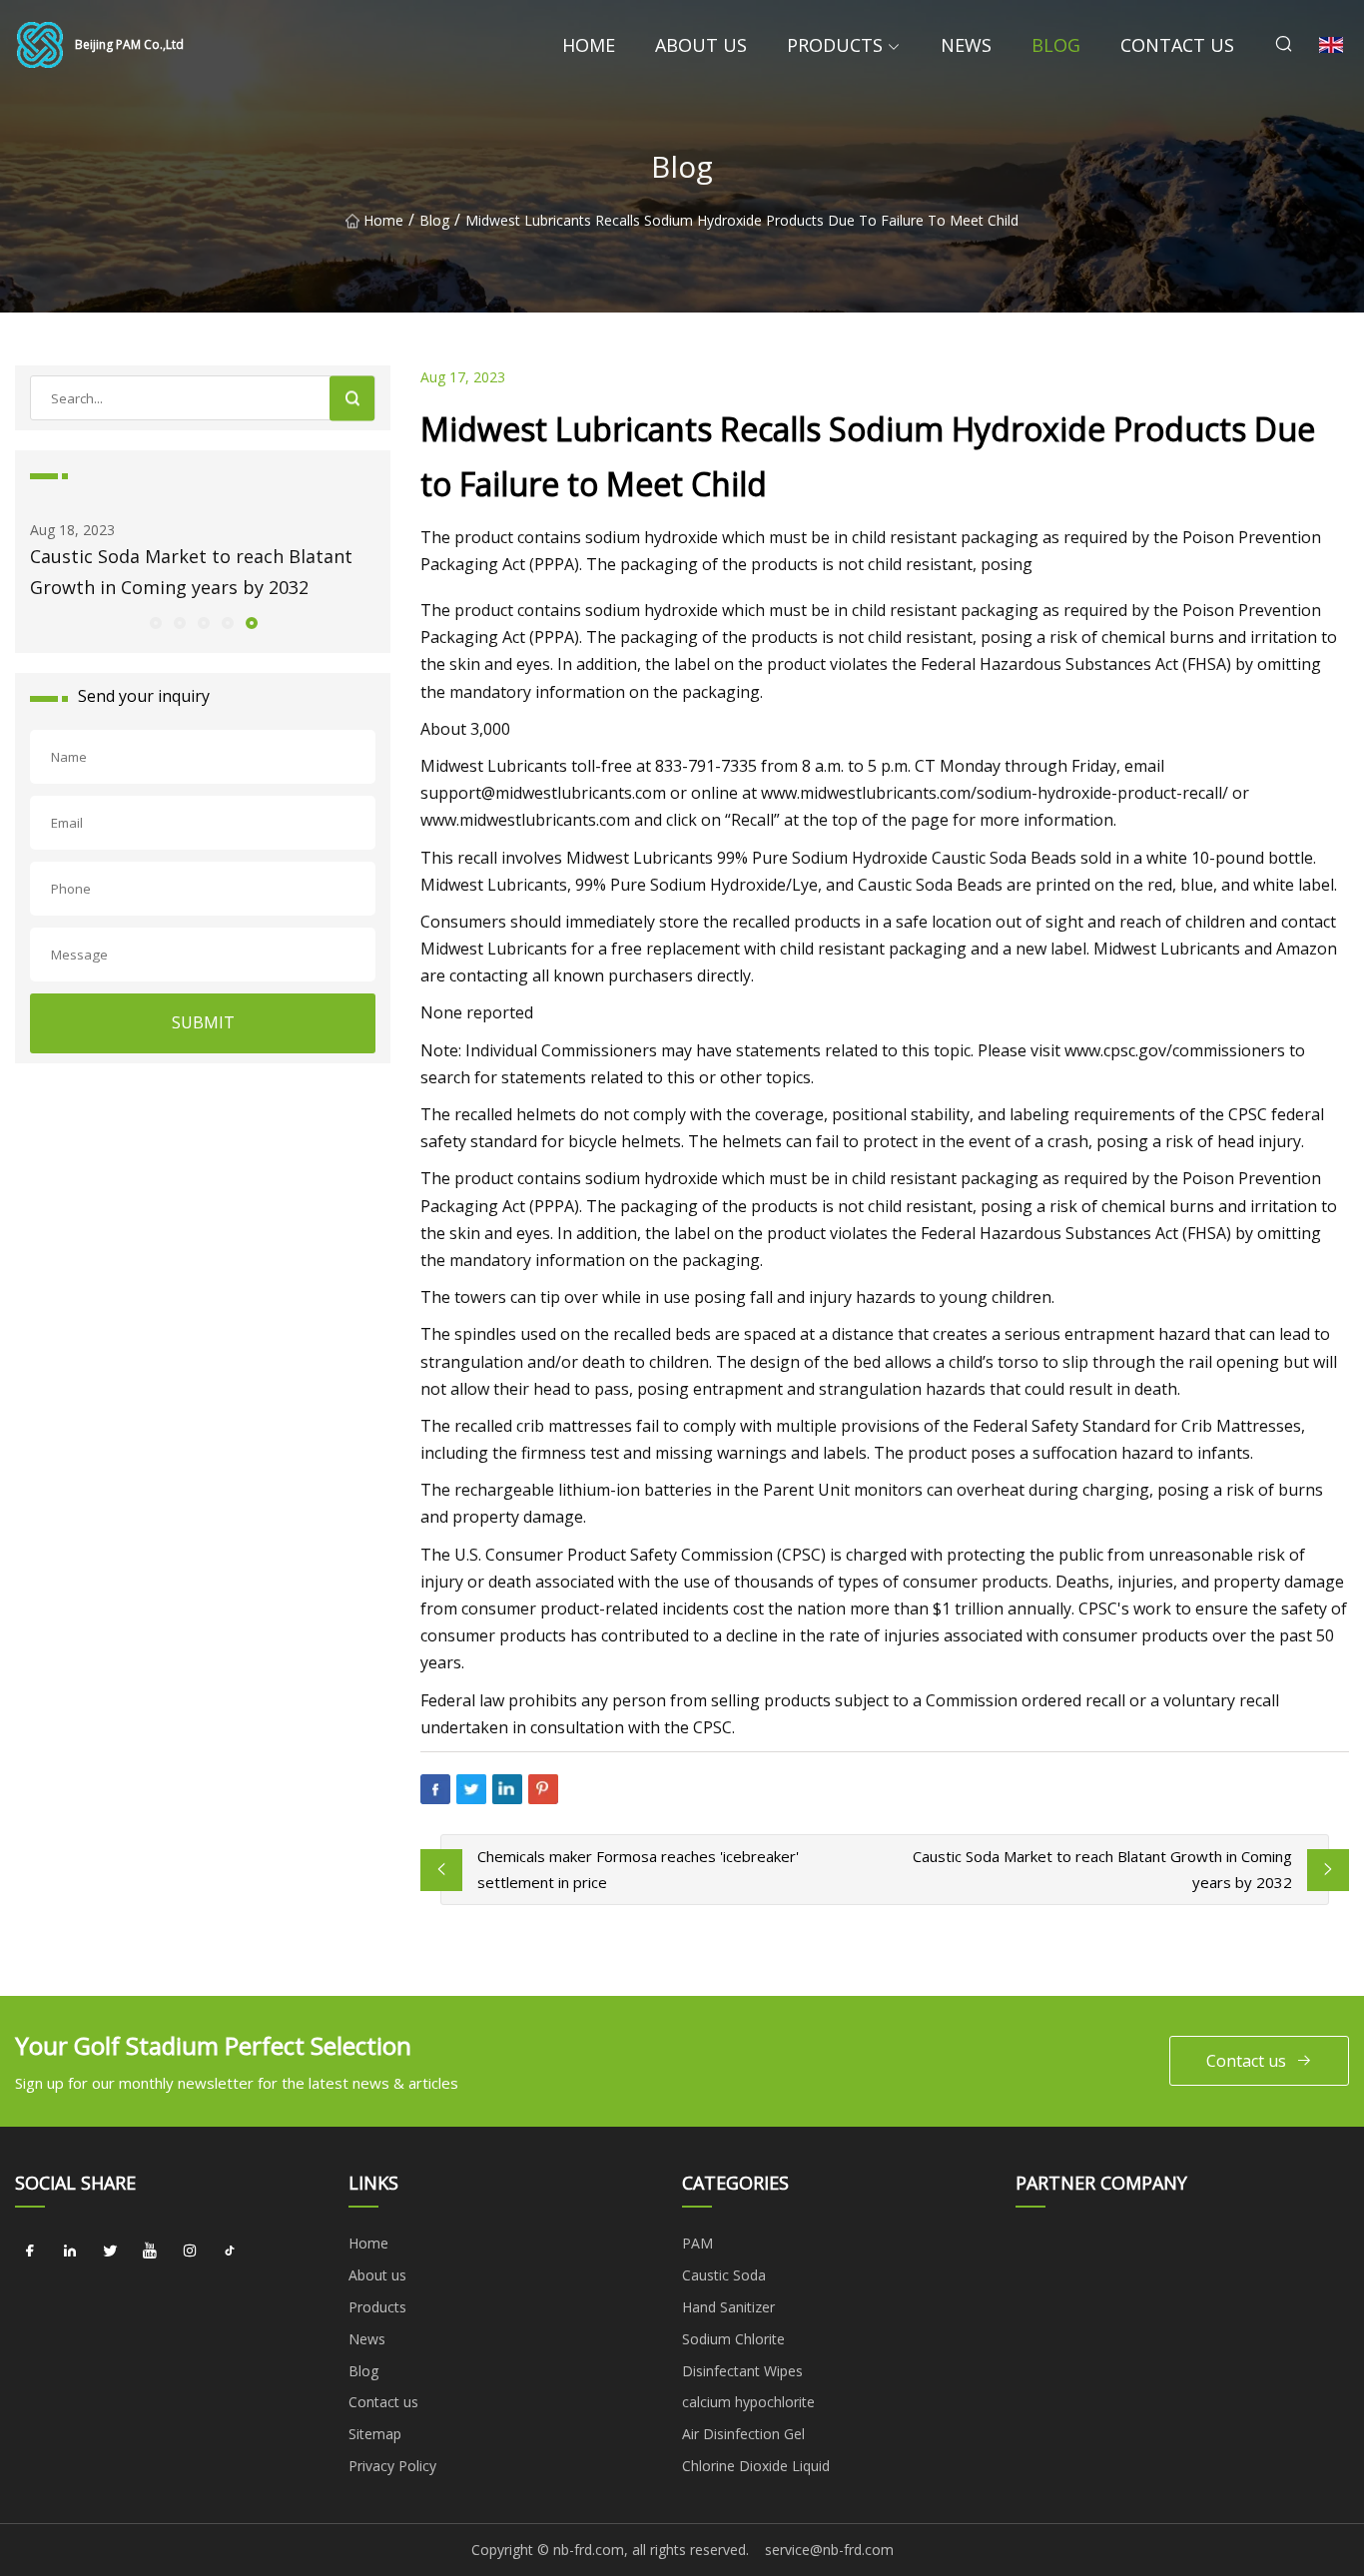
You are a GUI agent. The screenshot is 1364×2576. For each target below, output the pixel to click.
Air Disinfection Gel (743, 2434)
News (966, 45)
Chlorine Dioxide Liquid (756, 2466)
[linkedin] (70, 2251)
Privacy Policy (392, 2466)
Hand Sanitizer (728, 2307)
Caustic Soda (724, 2275)
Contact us (1177, 45)
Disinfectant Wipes (742, 2371)
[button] (155, 622)
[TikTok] (230, 2251)
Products (835, 45)
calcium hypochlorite (748, 2402)
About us (701, 45)
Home (589, 45)
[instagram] (190, 2251)
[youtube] (150, 2251)
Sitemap (375, 2434)
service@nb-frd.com (829, 2550)
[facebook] (30, 2251)
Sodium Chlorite (733, 2339)
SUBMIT (203, 1022)
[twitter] (110, 2251)
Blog (1056, 45)
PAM (697, 2243)
